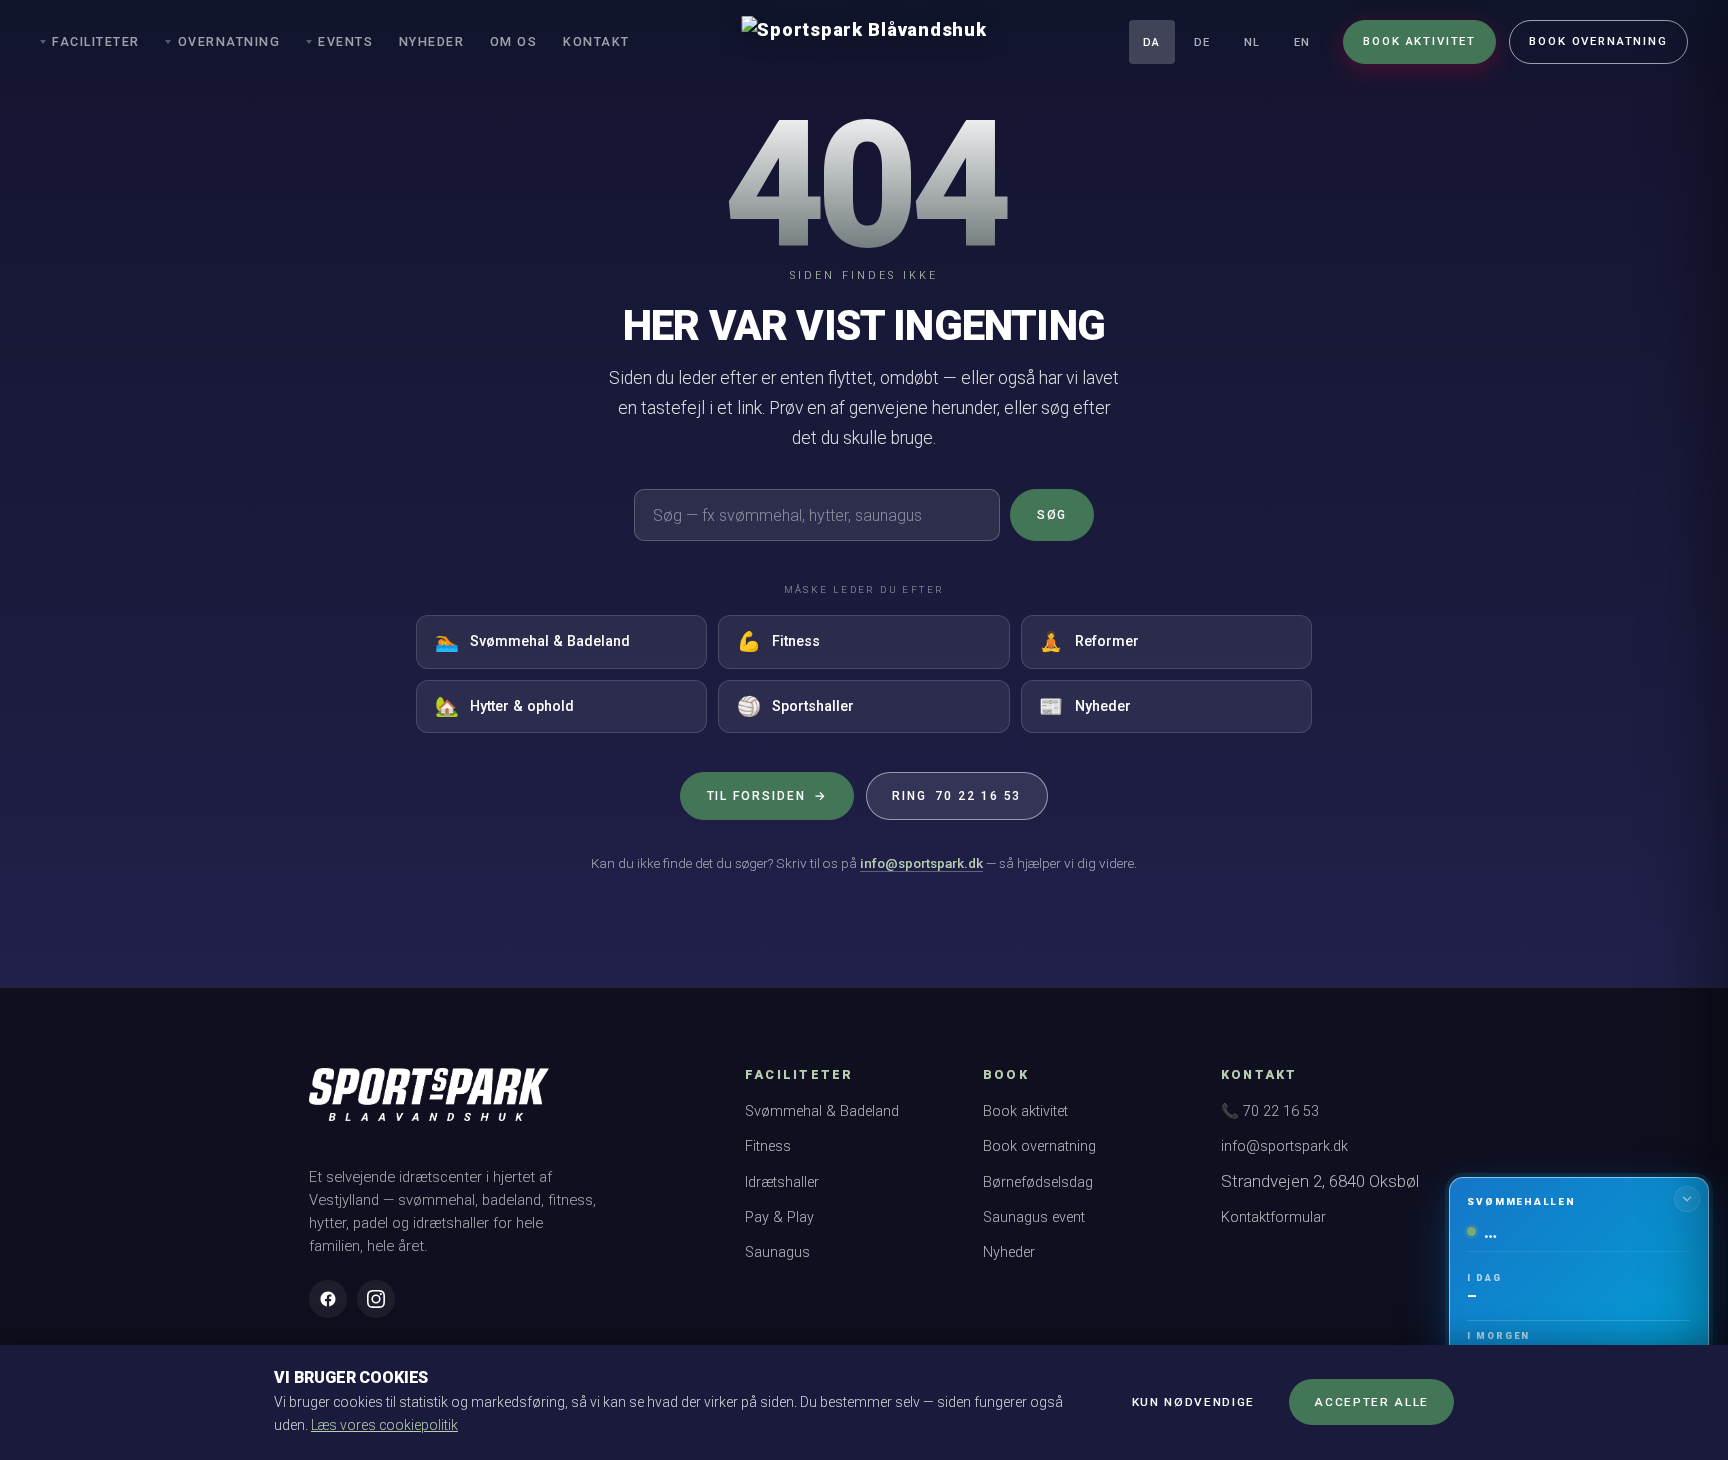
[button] (1578, 1308)
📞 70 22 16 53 (1270, 1111)
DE (1202, 42)
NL (1252, 42)
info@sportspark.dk (921, 863)
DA (1151, 42)
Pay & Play (779, 1217)
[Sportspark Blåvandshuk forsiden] (429, 1104)
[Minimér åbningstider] (1687, 1199)
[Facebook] (328, 1299)
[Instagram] (376, 1299)
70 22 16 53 (956, 796)
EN (1302, 42)
